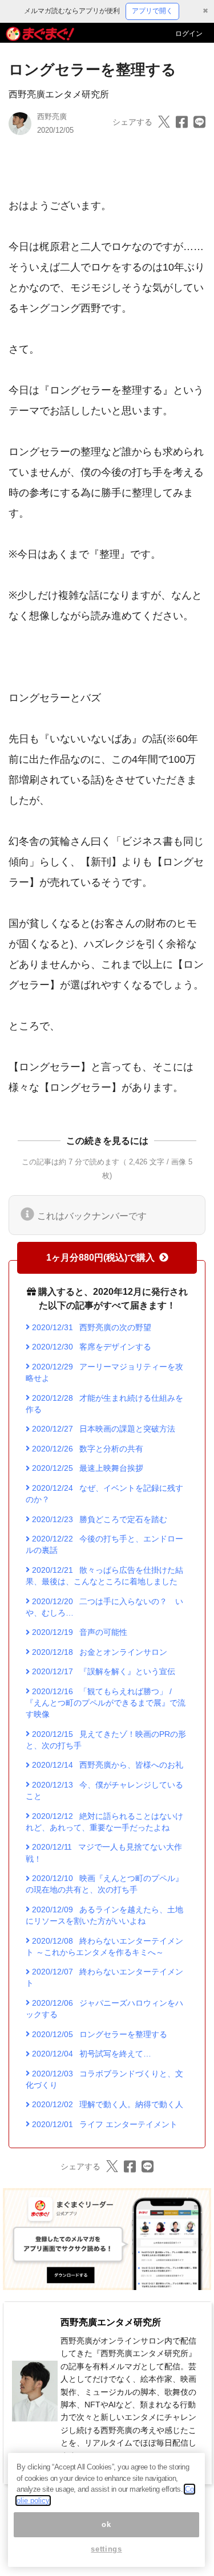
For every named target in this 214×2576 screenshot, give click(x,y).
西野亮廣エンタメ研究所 (59, 94)
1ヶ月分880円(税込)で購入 (100, 1258)
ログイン (189, 34)
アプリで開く (152, 11)
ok (106, 2524)
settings (106, 2549)
